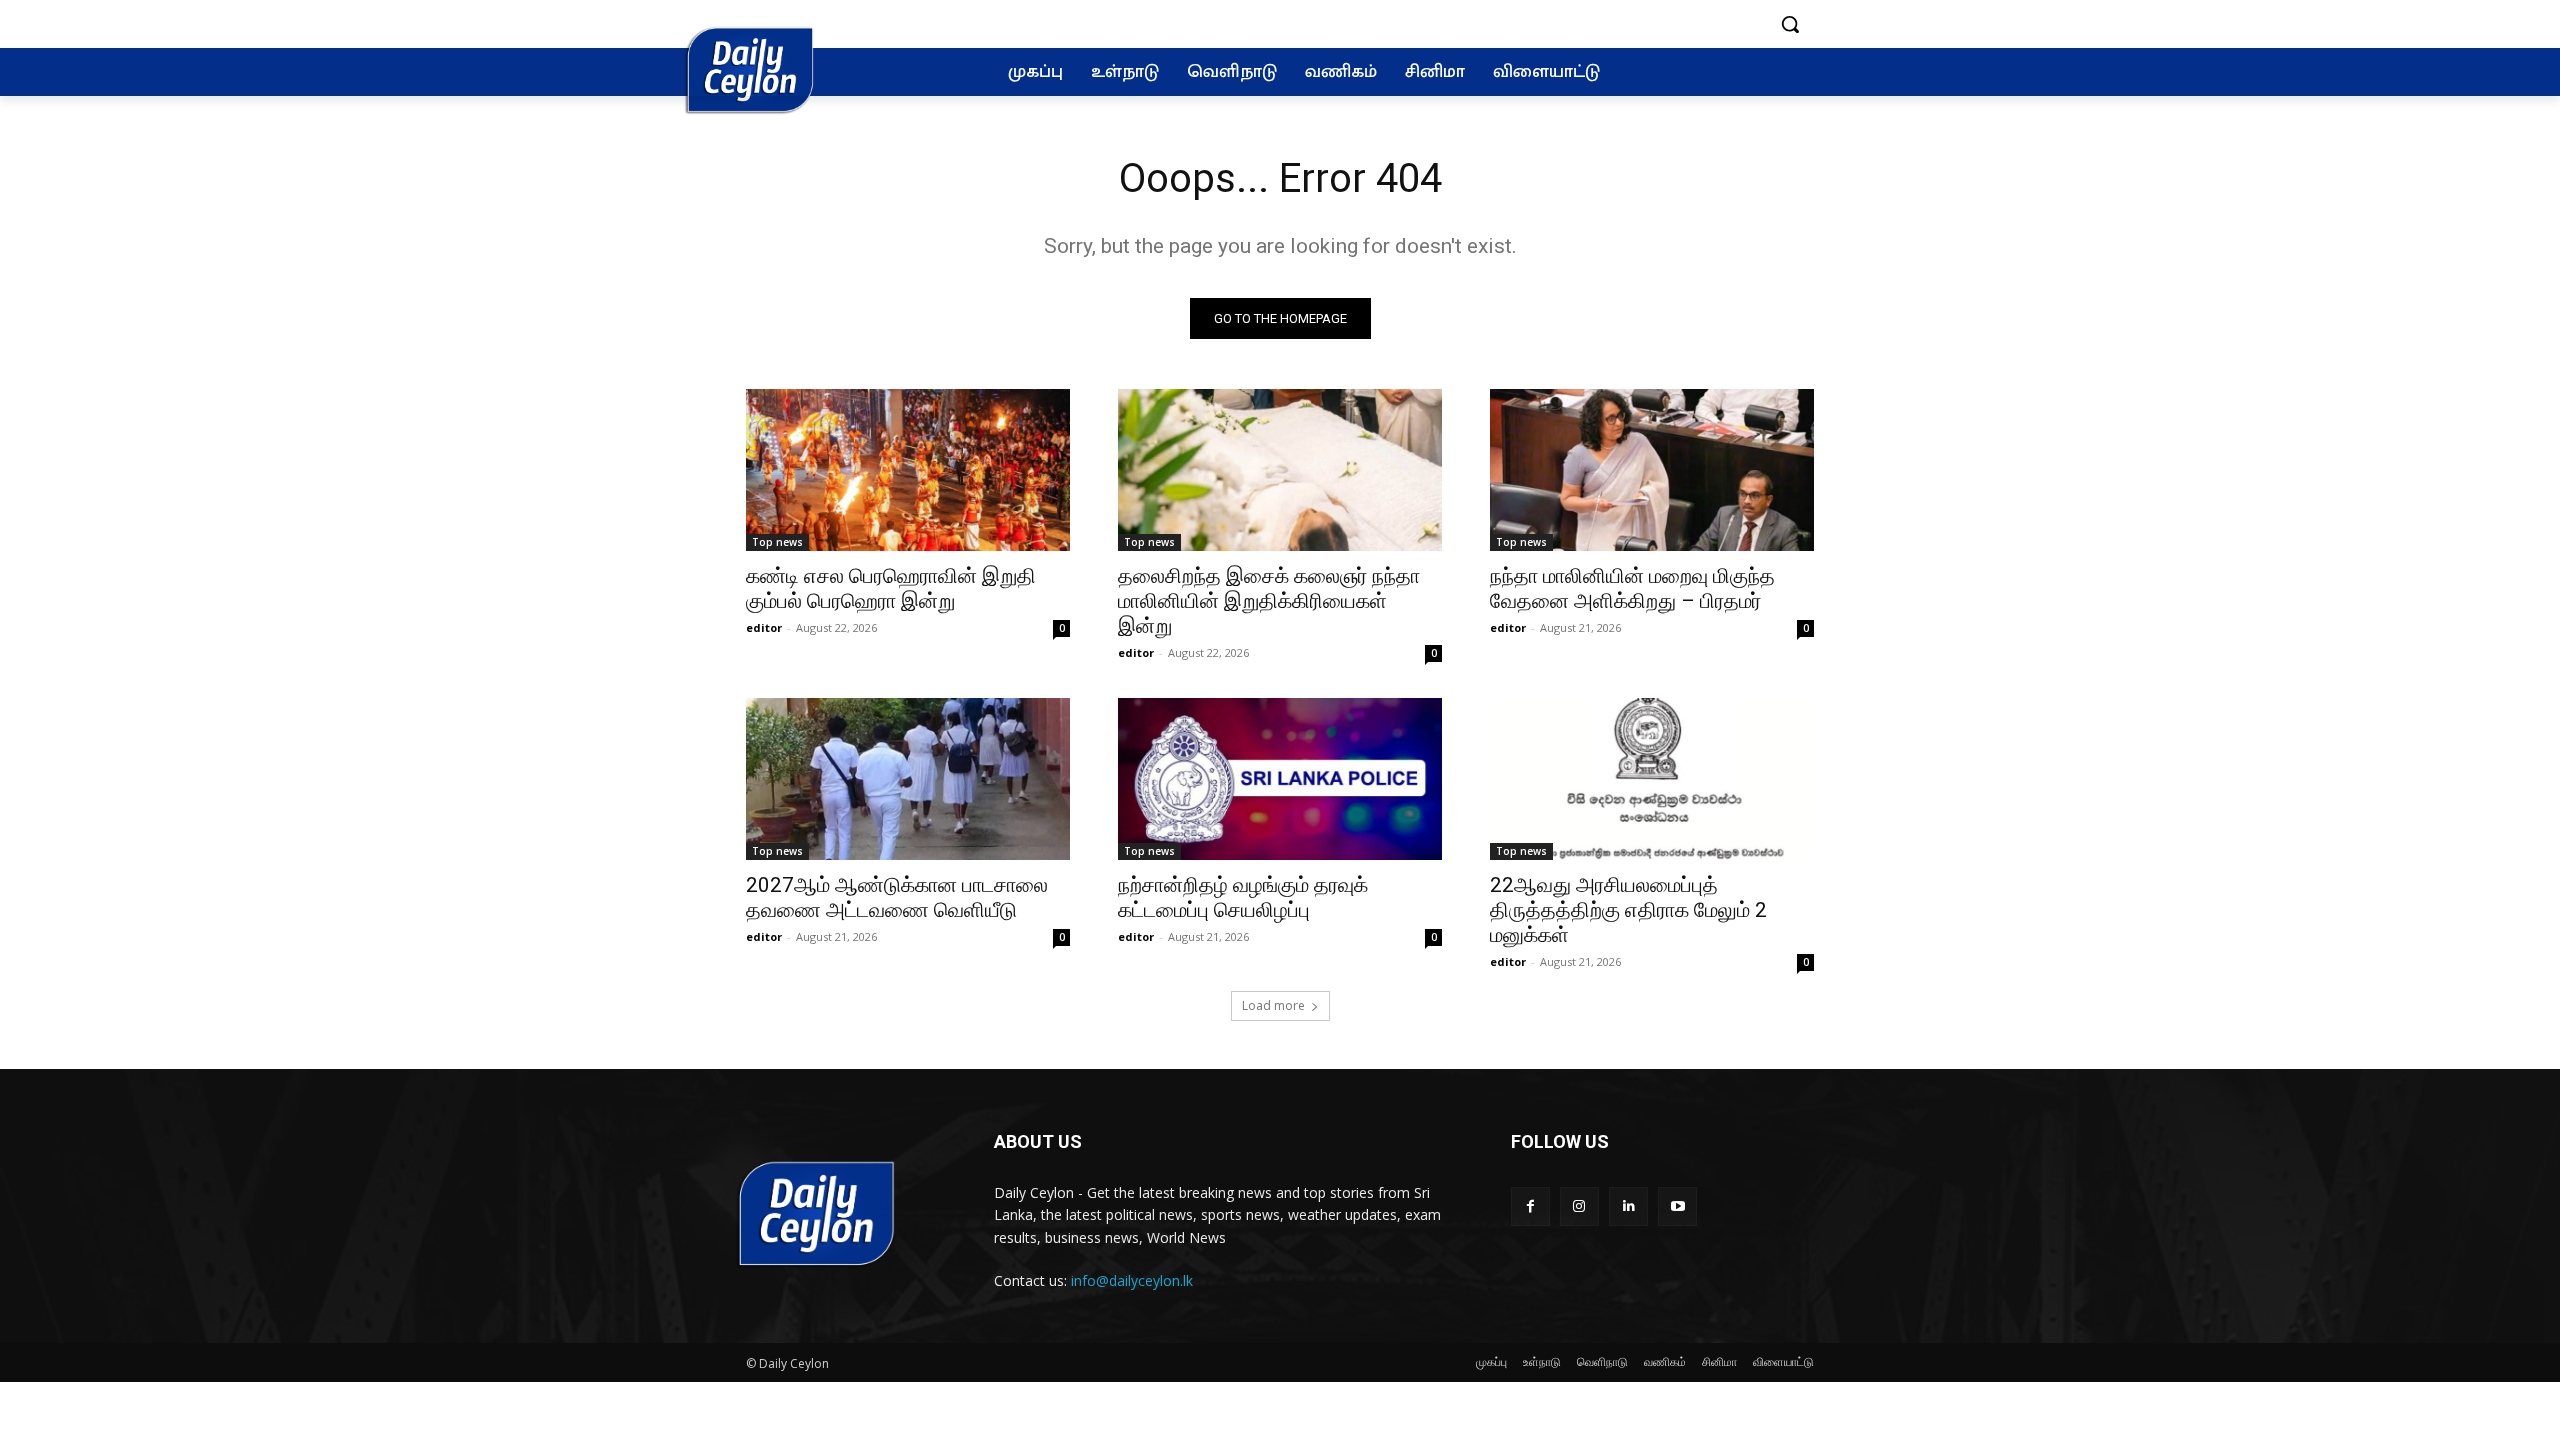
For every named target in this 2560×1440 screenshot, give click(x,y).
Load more (1273, 1005)
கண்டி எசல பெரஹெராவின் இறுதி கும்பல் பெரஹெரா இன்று (891, 588)
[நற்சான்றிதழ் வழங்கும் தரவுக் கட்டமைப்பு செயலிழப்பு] (1280, 779)
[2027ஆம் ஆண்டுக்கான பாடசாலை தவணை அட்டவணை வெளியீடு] (908, 779)
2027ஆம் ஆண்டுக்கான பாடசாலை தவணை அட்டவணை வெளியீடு (897, 897)
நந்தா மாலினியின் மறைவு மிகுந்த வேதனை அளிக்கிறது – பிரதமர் (1632, 588)
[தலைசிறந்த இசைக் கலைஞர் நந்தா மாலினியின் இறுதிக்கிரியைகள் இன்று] (1280, 470)
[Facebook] (1530, 1206)
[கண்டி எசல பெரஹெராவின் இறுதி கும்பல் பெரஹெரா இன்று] (908, 470)
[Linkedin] (1628, 1206)
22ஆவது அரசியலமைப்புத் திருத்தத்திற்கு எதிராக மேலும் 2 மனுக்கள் (1628, 910)
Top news (777, 542)
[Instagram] (1579, 1206)
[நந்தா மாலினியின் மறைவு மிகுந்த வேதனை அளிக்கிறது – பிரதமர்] (1652, 470)
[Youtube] (1677, 1206)
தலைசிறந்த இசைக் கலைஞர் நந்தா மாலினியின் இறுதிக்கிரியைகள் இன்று (1269, 601)
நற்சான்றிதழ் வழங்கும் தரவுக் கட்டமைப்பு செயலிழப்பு (1243, 897)
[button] (1790, 24)
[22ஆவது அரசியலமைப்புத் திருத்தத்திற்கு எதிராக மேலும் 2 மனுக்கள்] (1652, 779)
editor (764, 627)
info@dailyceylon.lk (1132, 1280)
